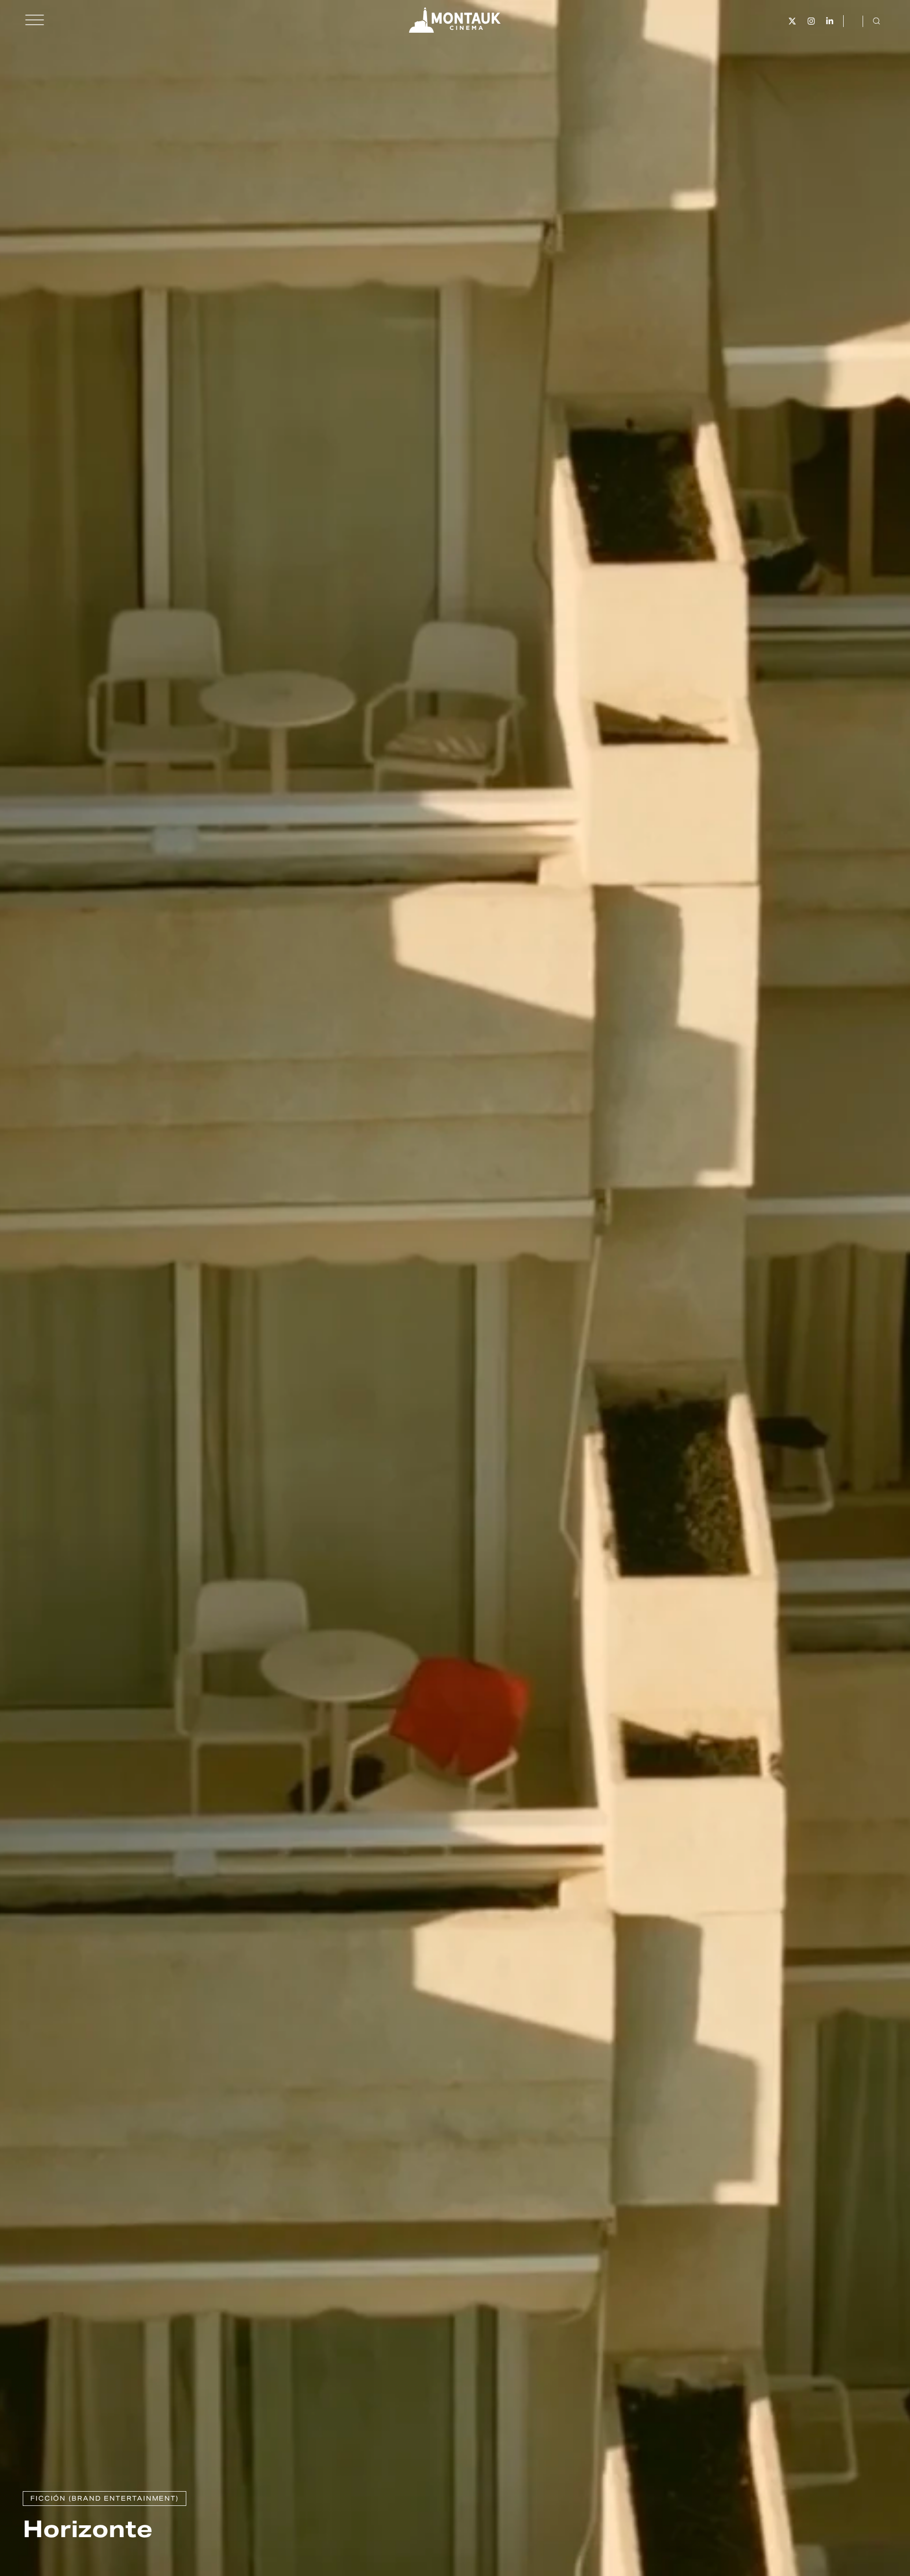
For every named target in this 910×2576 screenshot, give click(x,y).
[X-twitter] (792, 21)
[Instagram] (811, 21)
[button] (35, 20)
